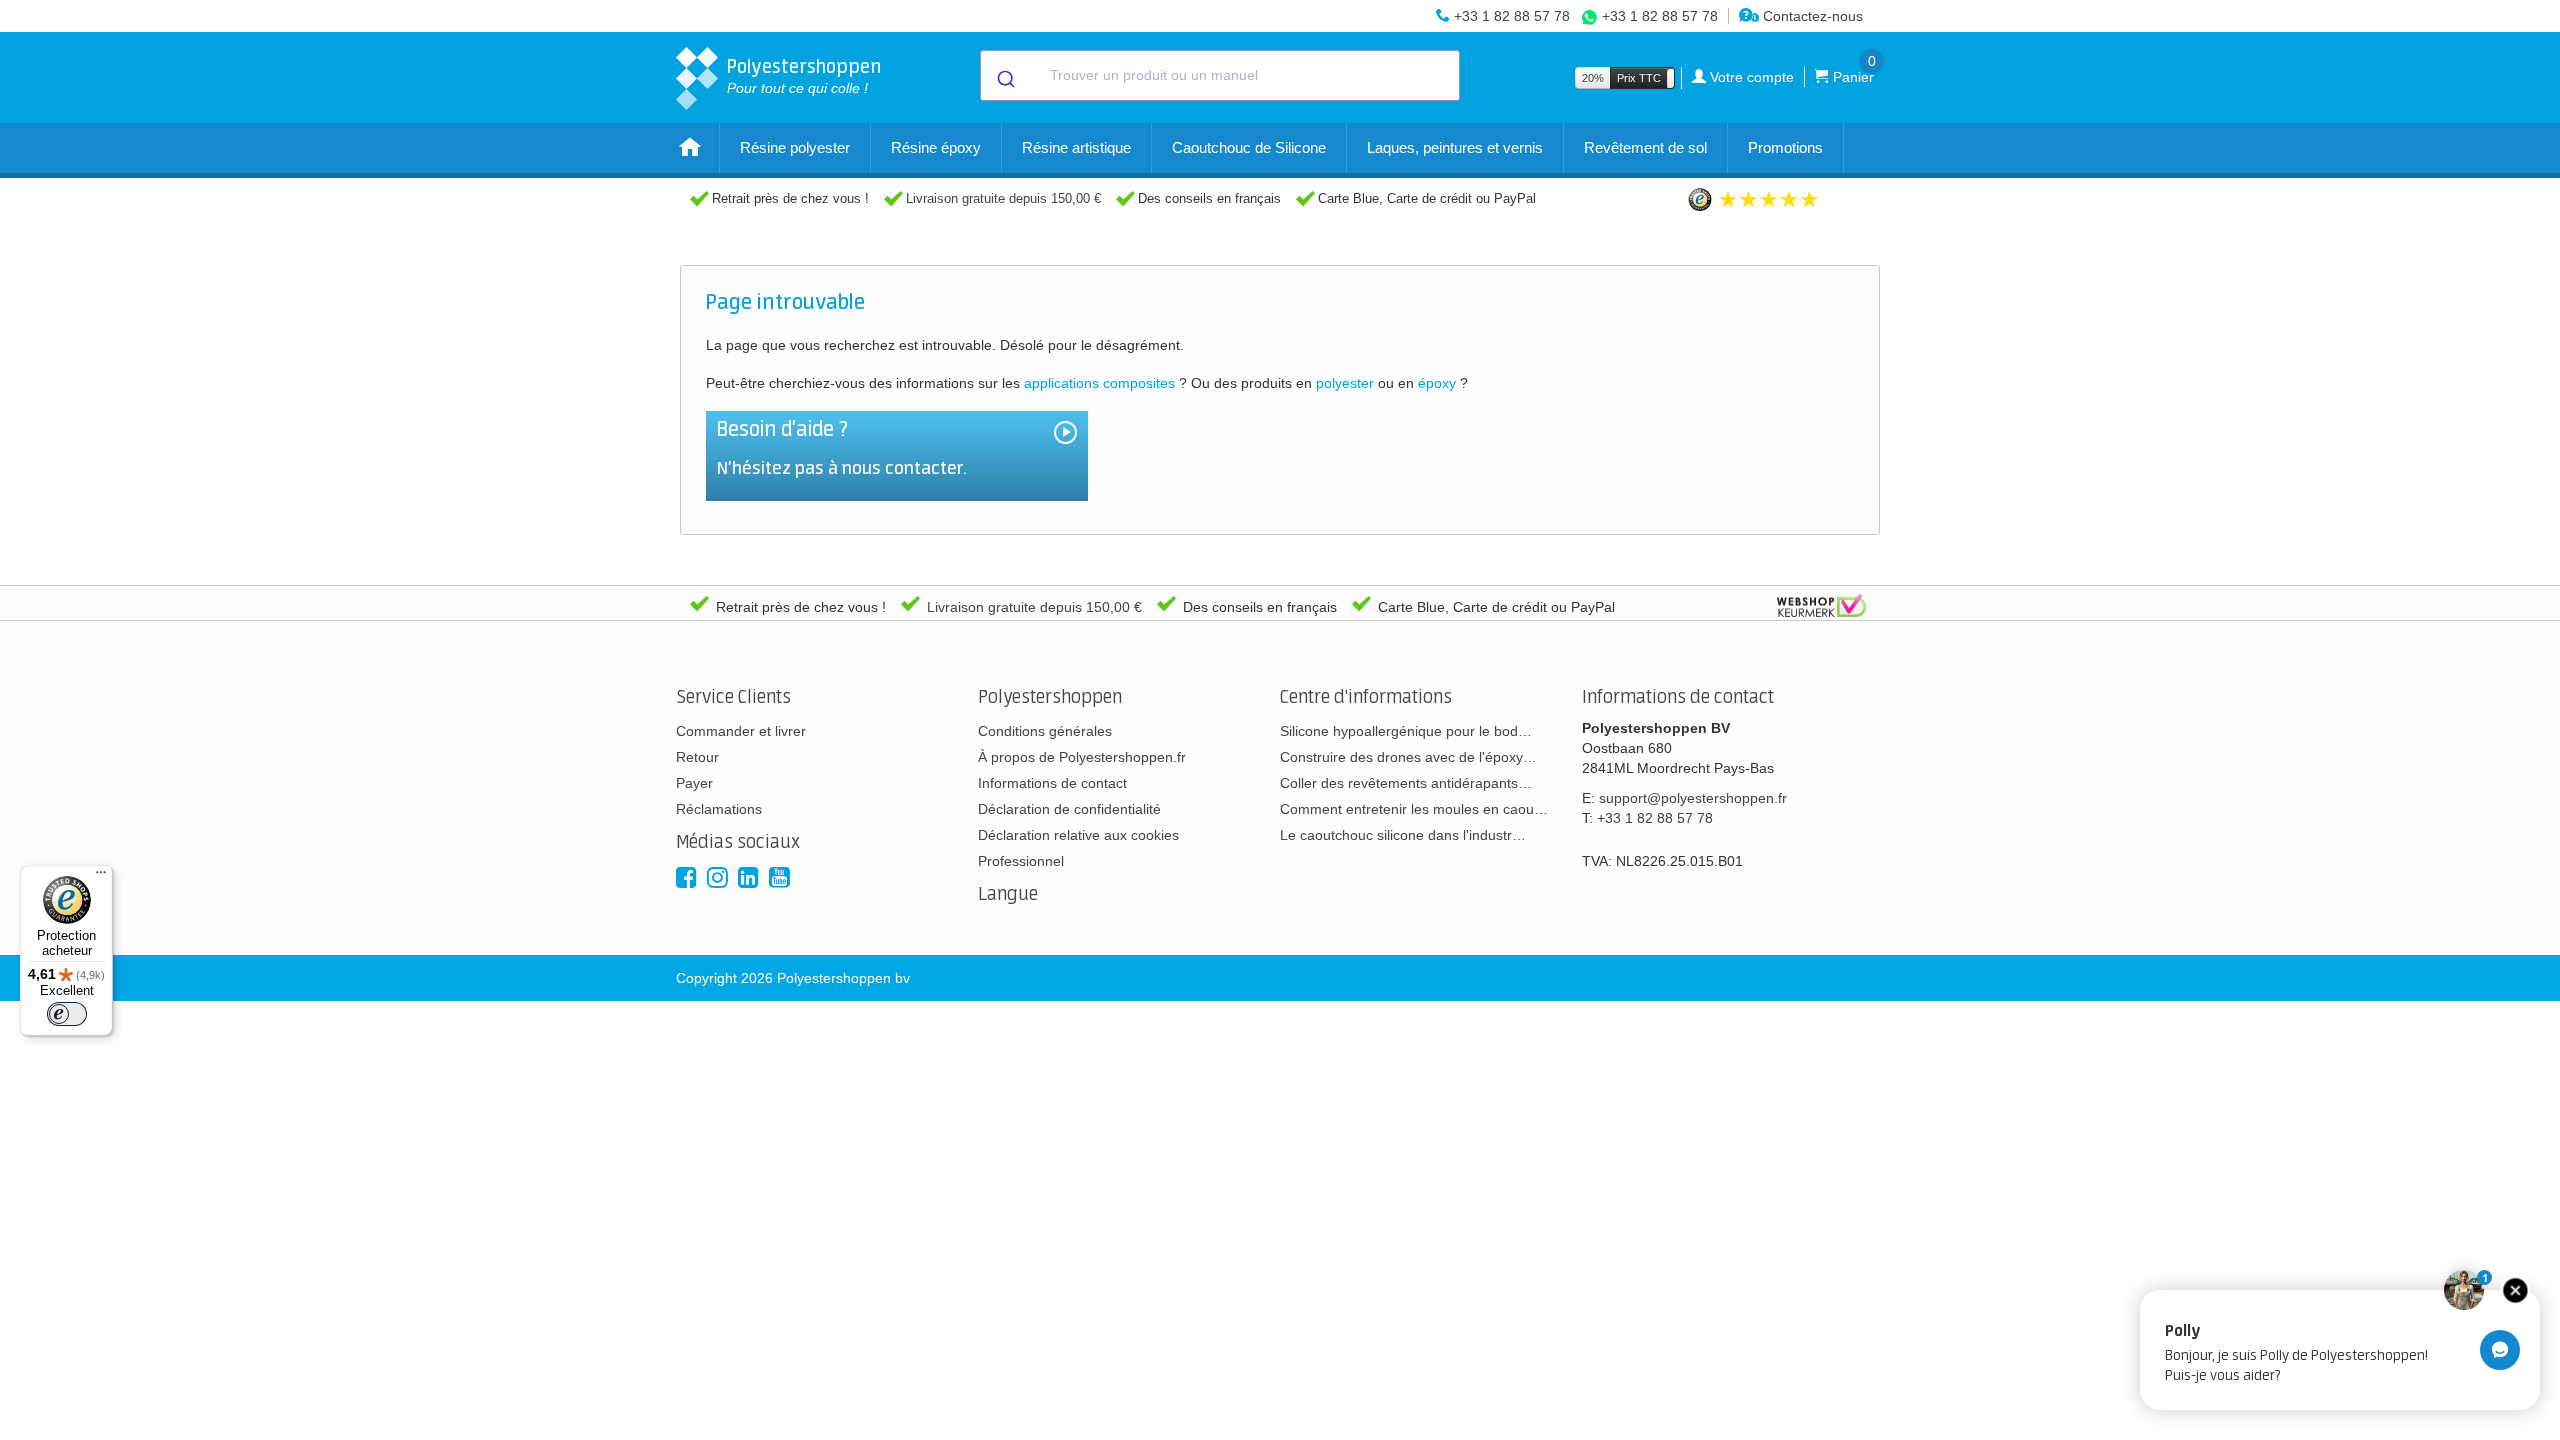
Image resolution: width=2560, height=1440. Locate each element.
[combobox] (1220, 75)
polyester (1345, 383)
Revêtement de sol (1645, 147)
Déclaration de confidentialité (1069, 809)
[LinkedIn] (748, 878)
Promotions (1785, 147)
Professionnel (1021, 861)
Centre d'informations (1366, 697)
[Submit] (1004, 76)
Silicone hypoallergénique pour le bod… (1406, 731)
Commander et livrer (741, 731)
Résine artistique (1076, 147)
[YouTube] (779, 878)
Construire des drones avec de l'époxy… (1408, 757)
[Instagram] (717, 878)
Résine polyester (795, 147)
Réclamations (719, 809)
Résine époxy (936, 147)
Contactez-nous (1811, 16)
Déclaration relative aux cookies (1078, 835)
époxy (1437, 383)
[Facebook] (686, 878)
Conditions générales (1045, 731)
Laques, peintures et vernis (1455, 147)
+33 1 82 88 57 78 (1512, 16)
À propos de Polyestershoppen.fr (1082, 757)
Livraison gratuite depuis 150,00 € (1003, 198)
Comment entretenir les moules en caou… (1414, 809)
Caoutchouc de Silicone (1249, 147)
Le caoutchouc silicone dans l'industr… (1403, 835)
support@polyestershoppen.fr (1693, 798)
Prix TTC (1639, 78)
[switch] (67, 1014)
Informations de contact (1052, 783)
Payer (694, 783)
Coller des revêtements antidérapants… (1406, 783)
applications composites (1099, 383)
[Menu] (101, 877)
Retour (697, 757)
